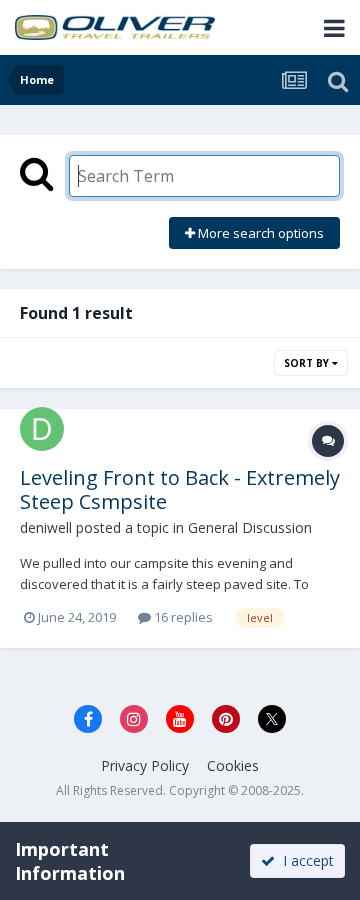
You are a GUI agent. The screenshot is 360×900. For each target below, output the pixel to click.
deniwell (46, 527)
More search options (259, 233)
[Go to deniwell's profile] (42, 429)
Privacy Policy (145, 765)
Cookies (233, 765)
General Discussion (250, 527)
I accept (304, 860)
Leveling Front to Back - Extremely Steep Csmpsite (180, 489)
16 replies (182, 617)
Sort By (308, 363)
